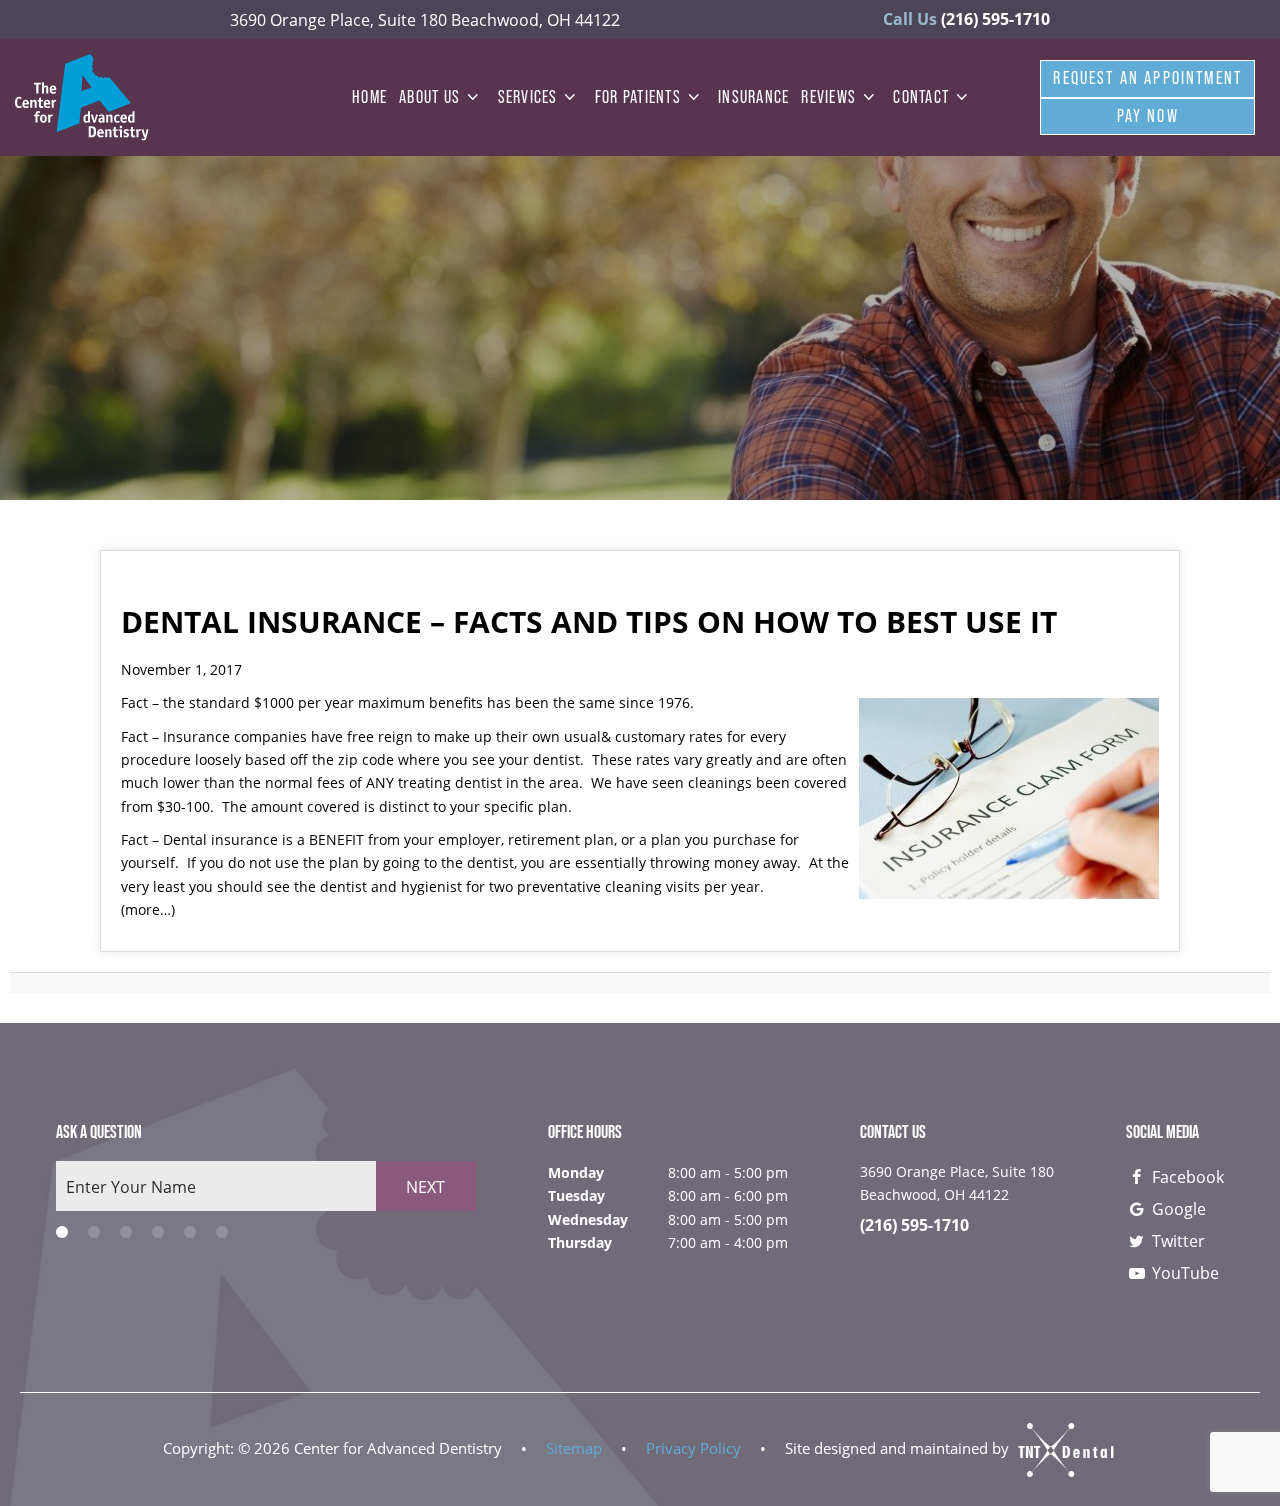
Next (425, 1186)
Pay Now (1148, 116)
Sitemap (574, 1448)
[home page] (82, 97)
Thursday (580, 1242)
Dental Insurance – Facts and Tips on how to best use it (589, 621)
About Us (429, 97)
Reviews (828, 97)
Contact (921, 97)
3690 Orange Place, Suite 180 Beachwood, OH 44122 (425, 19)
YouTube (1183, 1272)
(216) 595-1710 (966, 19)
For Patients (638, 97)
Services (528, 97)
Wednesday (588, 1219)
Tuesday (576, 1195)
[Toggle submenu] (472, 97)
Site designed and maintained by (899, 1448)
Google (1177, 1208)
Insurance (753, 97)
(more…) (148, 909)
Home (369, 97)
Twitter (1176, 1240)
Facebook (1186, 1176)
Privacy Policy (693, 1448)
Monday (576, 1172)
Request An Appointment (1147, 78)
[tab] (62, 1231)
